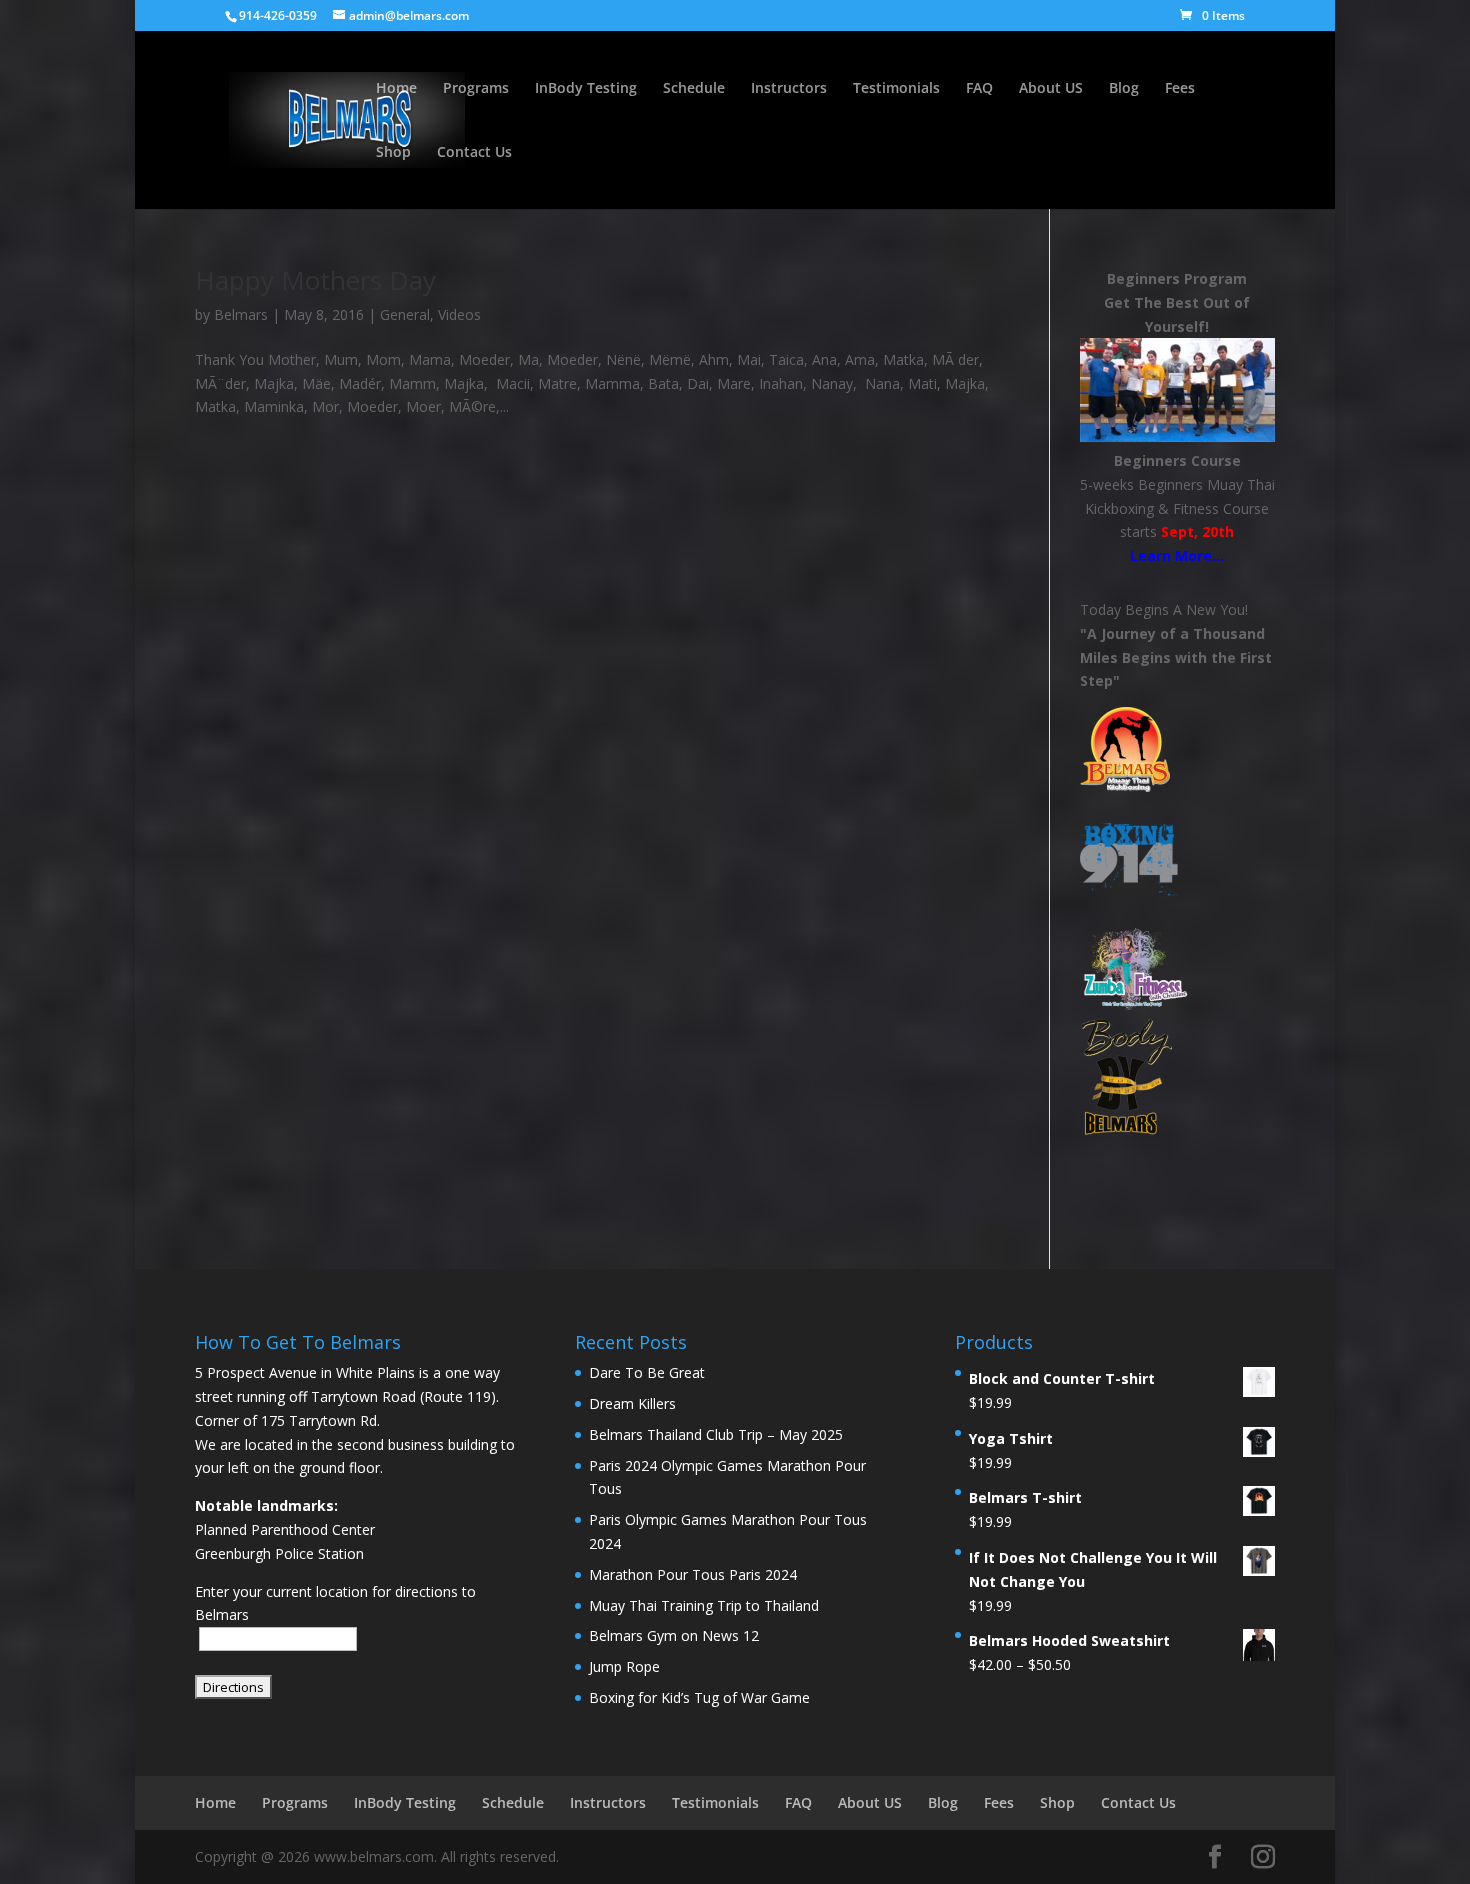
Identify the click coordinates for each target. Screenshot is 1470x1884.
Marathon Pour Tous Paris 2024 (693, 1574)
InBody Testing (586, 89)
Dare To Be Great (647, 1372)
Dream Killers (632, 1403)
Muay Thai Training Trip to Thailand (704, 1605)
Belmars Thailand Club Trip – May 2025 (716, 1434)
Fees (1180, 89)
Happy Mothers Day (315, 280)
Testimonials (896, 89)
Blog (1124, 89)
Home (396, 89)
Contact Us (474, 153)
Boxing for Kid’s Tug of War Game (699, 1697)
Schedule (694, 89)
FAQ (979, 89)
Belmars (241, 314)
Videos (459, 314)
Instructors (789, 89)
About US (1051, 89)
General (405, 314)
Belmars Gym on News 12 (674, 1635)
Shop (393, 153)
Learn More (1171, 555)
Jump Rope (624, 1666)
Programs (476, 89)
